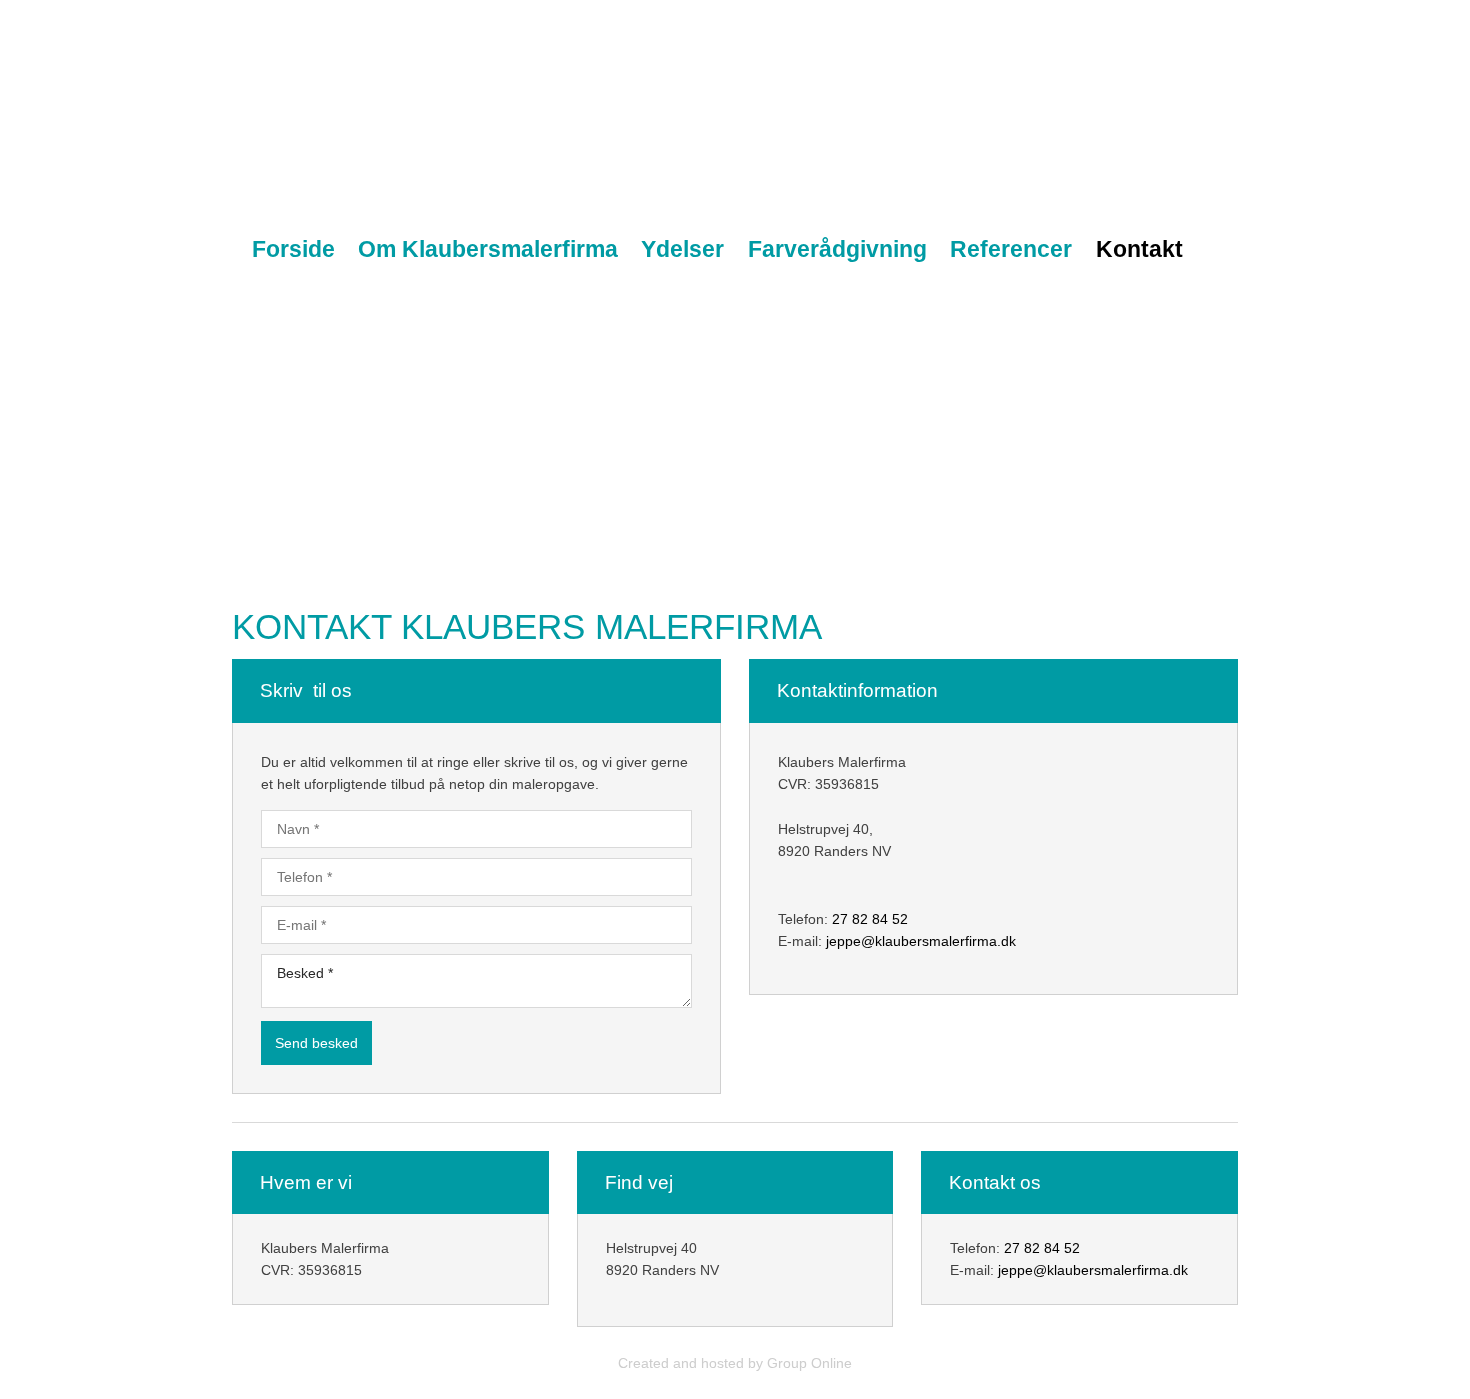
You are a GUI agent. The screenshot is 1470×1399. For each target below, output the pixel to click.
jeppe (1015, 1270)
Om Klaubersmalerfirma (488, 249)
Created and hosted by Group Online (735, 1363)
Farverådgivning (837, 249)
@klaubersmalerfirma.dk (1110, 1270)
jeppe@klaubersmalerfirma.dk (921, 941)
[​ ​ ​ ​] (1101, 144)
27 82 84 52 (870, 919)
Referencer (1011, 249)
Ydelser (682, 249)
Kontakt (1139, 249)
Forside (293, 249)
